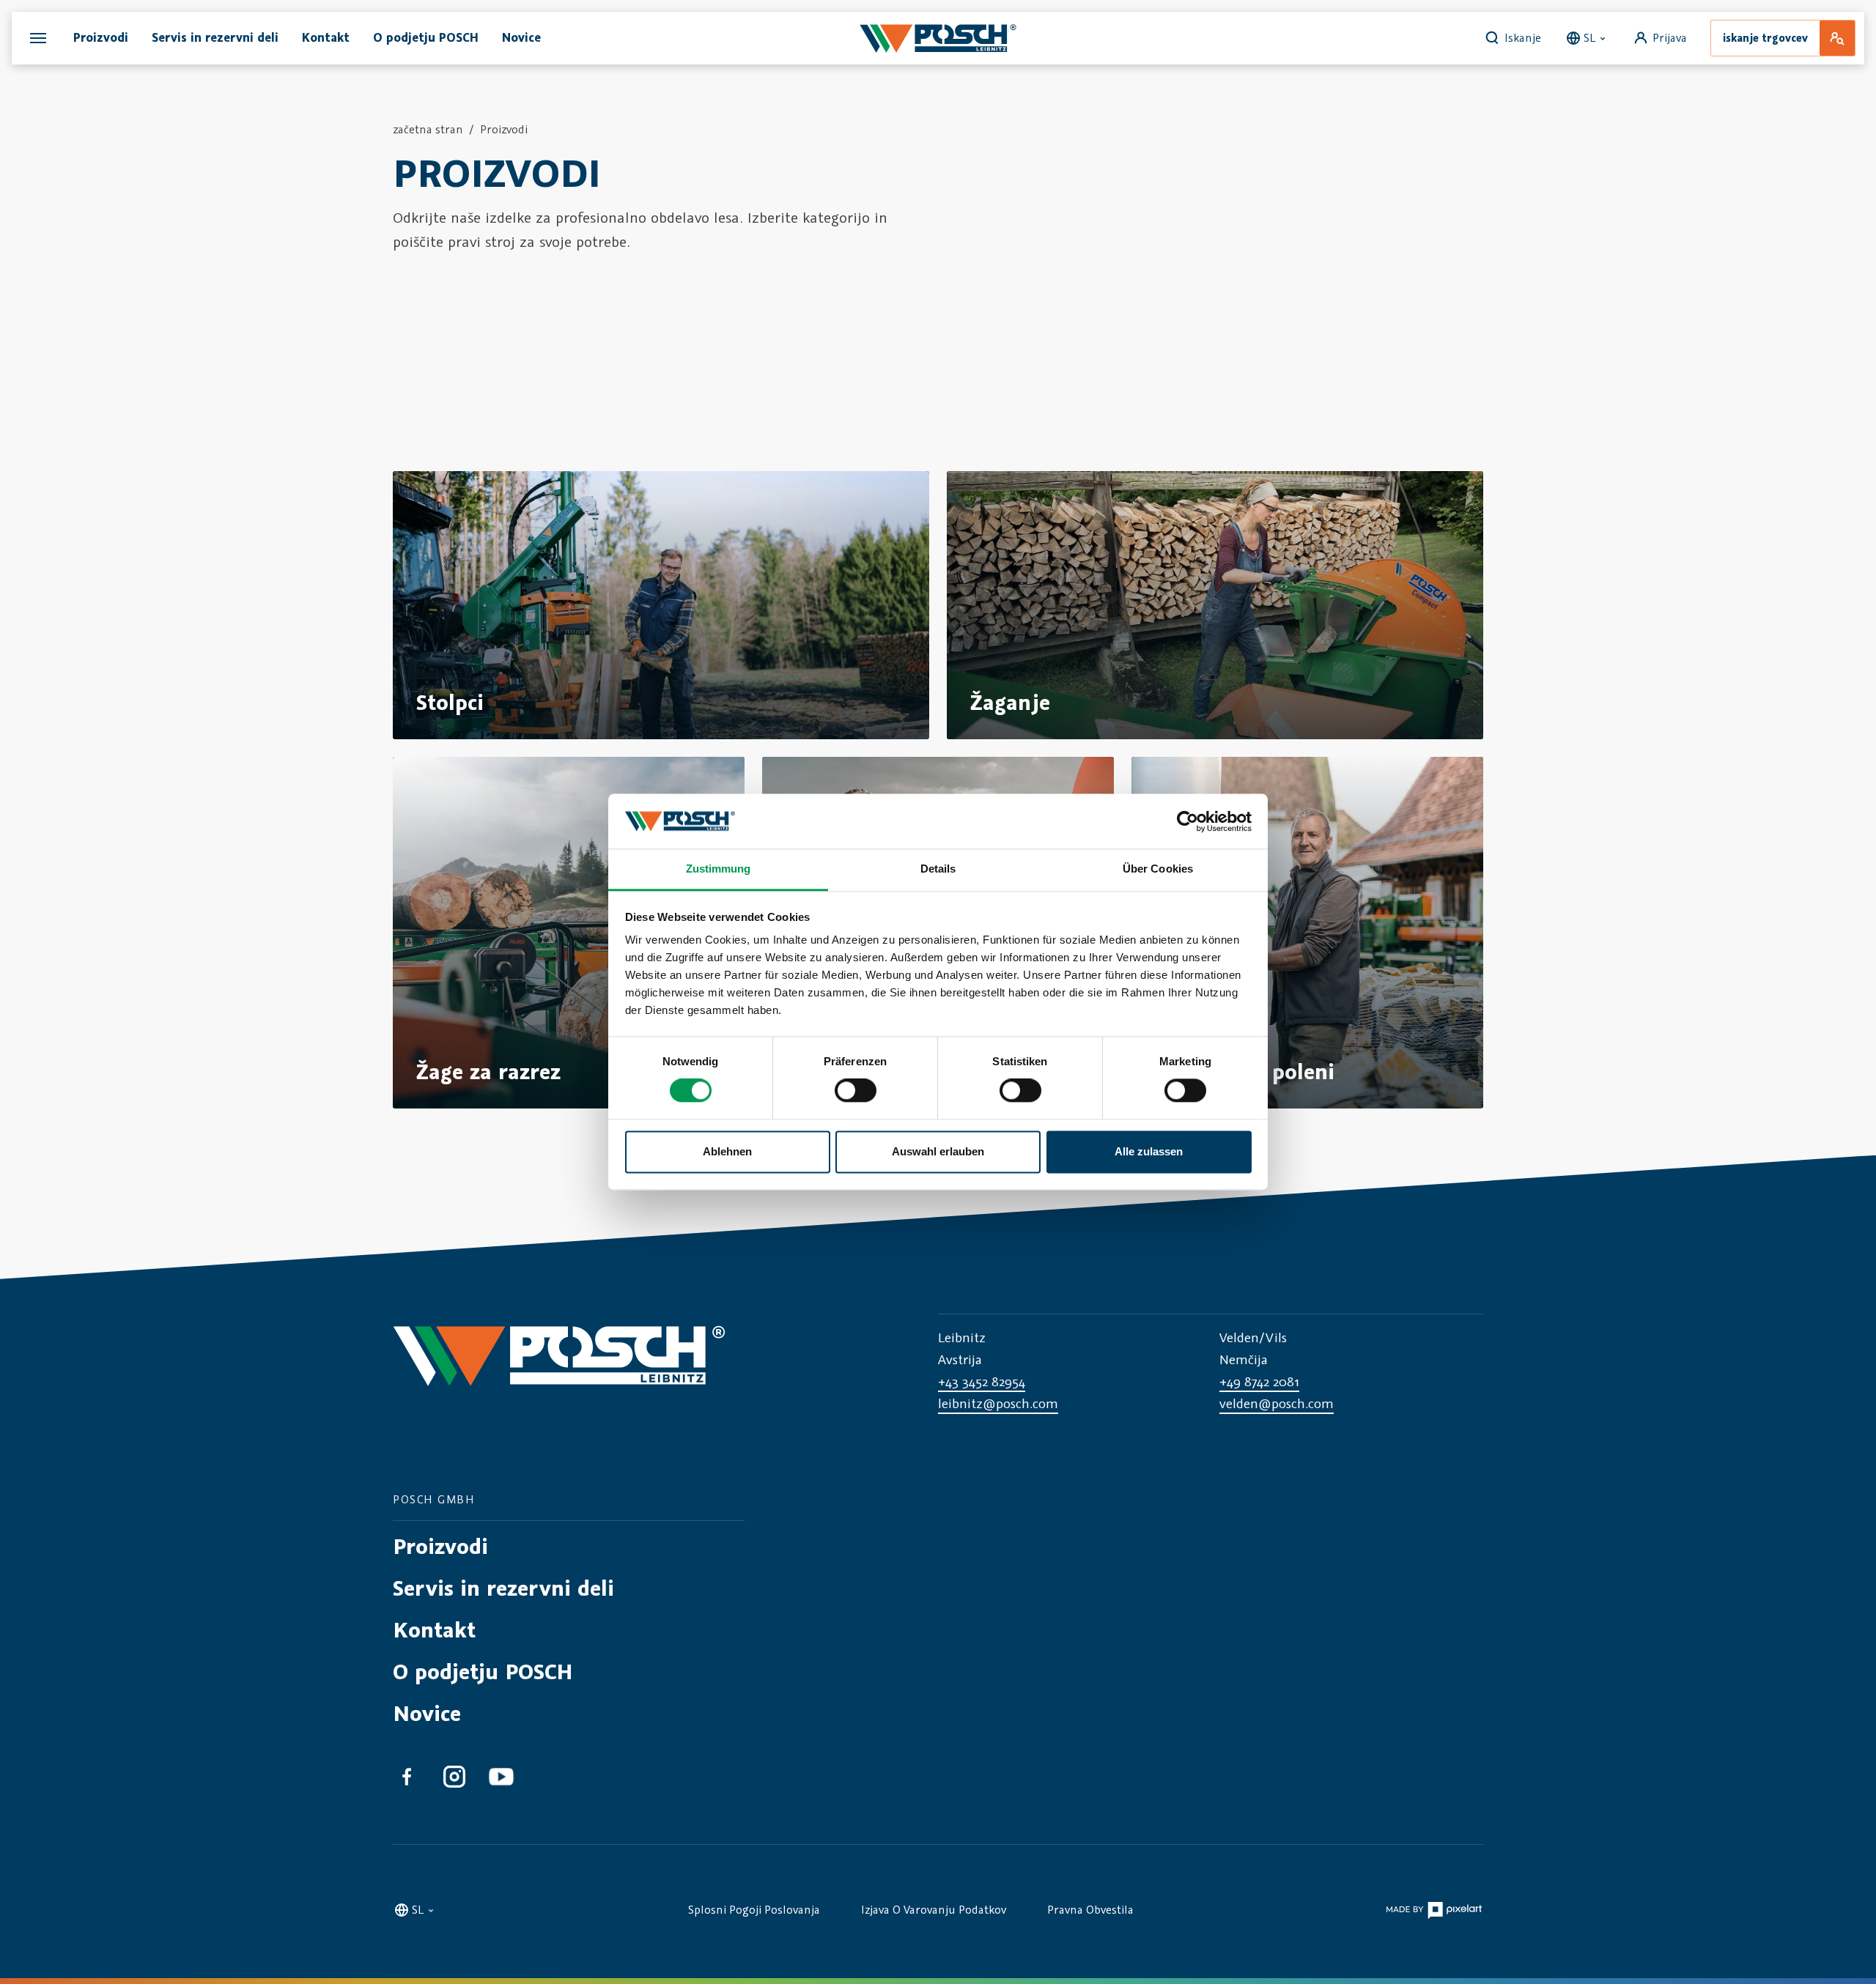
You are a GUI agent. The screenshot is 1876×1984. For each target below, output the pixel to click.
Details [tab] (938, 869)
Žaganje (1010, 702)
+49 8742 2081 (1259, 1381)
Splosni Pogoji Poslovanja (754, 1909)
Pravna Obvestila (1090, 1909)
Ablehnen (727, 1151)
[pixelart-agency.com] (1434, 1909)
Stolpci (450, 702)
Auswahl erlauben (938, 1151)
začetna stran (428, 129)
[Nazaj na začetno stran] (559, 1370)
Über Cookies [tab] (1158, 869)
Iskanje (1523, 37)
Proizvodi (504, 129)
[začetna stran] (938, 38)
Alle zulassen (1149, 1151)
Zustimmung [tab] (719, 869)
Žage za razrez (488, 1071)
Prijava (1670, 37)
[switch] (856, 1091)
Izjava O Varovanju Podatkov (934, 1909)
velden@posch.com (1277, 1403)
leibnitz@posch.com (998, 1403)
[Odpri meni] (38, 38)
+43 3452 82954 (982, 1381)
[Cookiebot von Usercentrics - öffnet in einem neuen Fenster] (1188, 821)
